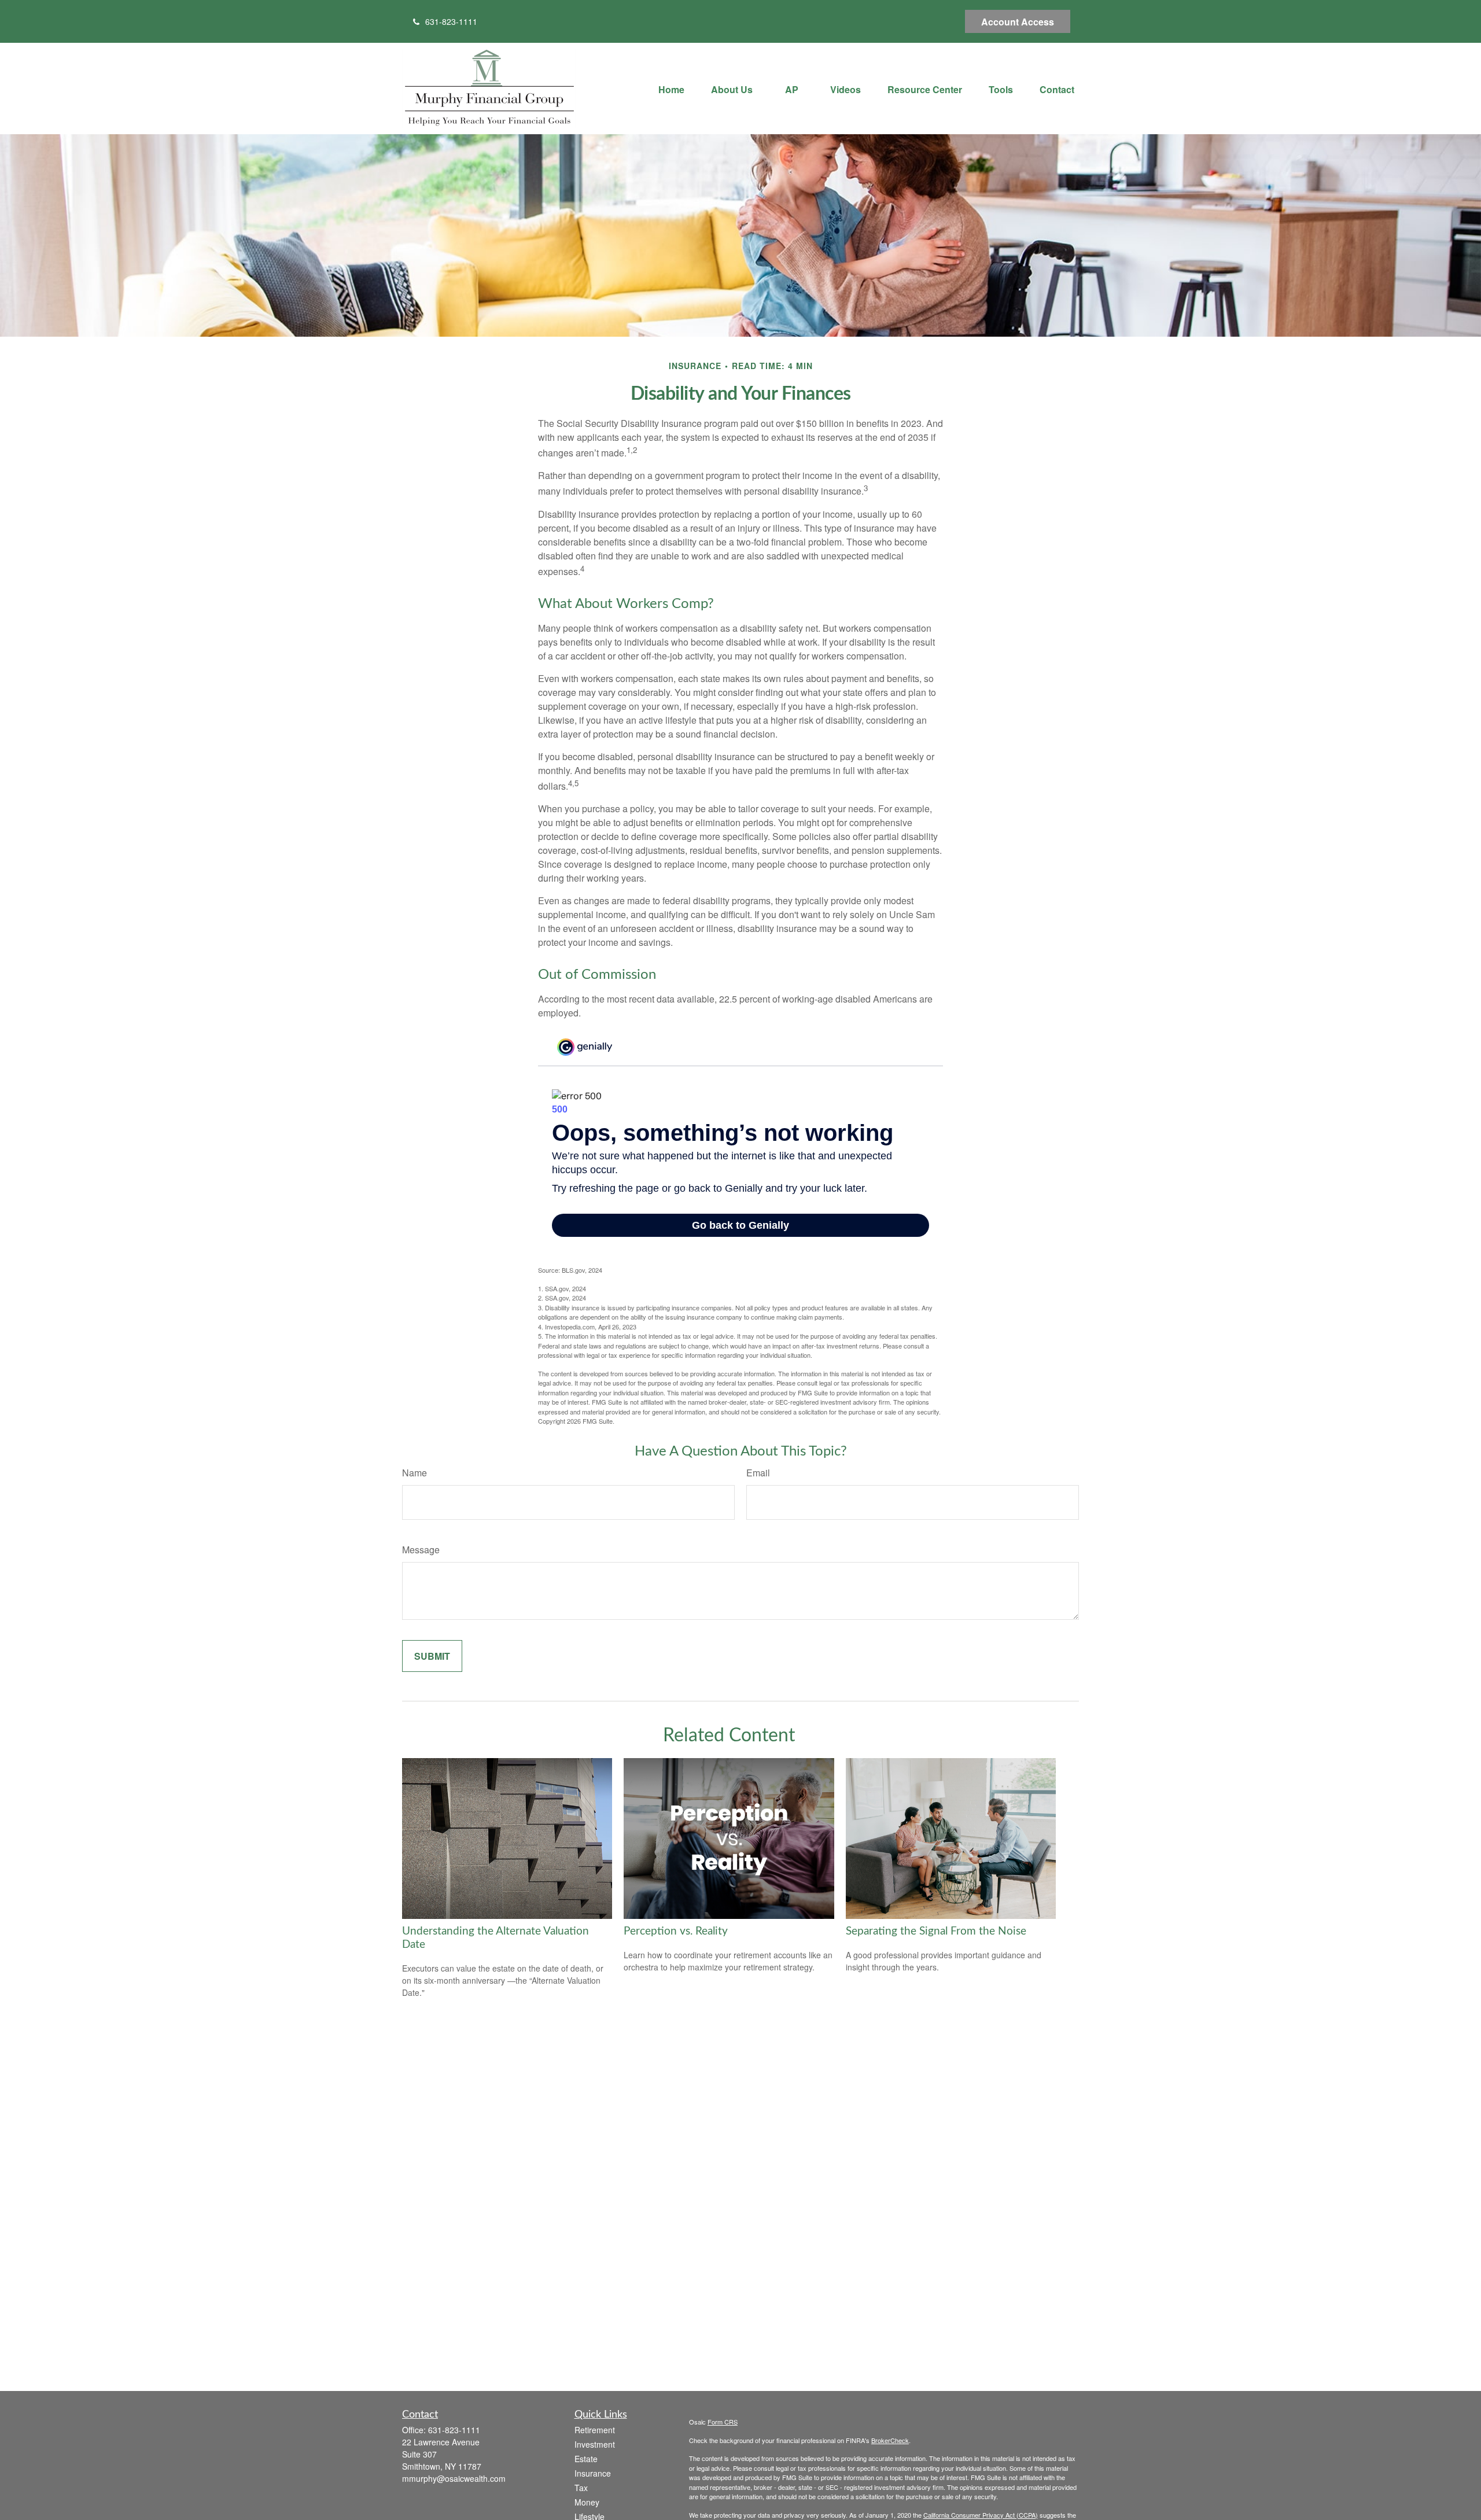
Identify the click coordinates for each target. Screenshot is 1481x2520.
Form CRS (723, 2422)
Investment (595, 2444)
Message (421, 1550)
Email (758, 1473)
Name (415, 1473)
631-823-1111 (451, 21)
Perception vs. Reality (676, 1931)
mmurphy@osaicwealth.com (454, 2478)
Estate (586, 2459)
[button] (671, 88)
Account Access (1018, 22)
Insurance (593, 2473)
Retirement (595, 2430)
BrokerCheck (890, 2440)
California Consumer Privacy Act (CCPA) (981, 2515)
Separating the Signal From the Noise (936, 1931)
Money (587, 2502)
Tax (581, 2488)
